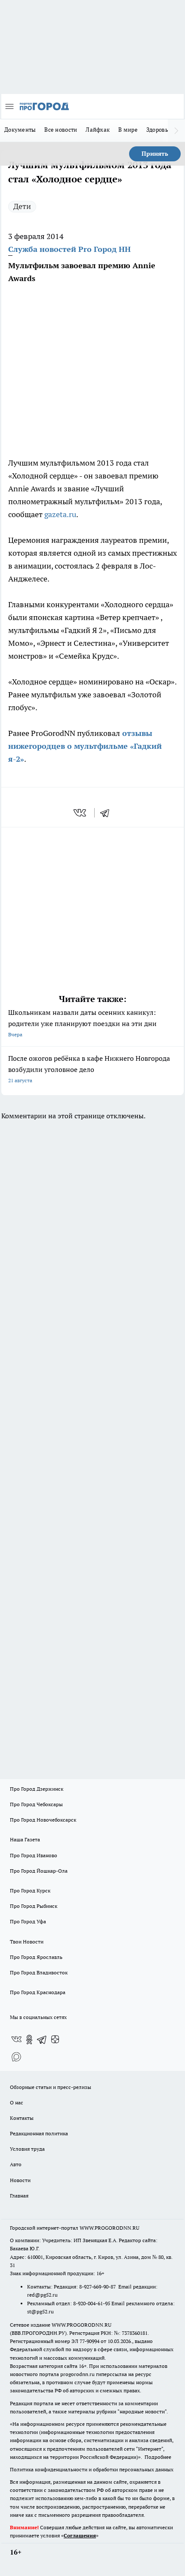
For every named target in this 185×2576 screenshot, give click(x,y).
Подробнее (158, 2457)
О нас (17, 2102)
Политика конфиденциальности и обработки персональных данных (92, 2469)
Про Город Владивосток (39, 1972)
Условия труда (27, 2149)
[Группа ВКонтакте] (16, 2040)
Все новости (61, 130)
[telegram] (108, 813)
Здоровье (159, 130)
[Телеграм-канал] (42, 2040)
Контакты (22, 2118)
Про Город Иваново (34, 1855)
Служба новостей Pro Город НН (69, 249)
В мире (128, 130)
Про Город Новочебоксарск (43, 1820)
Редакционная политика (39, 2133)
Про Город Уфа (28, 1921)
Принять (155, 154)
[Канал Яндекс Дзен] (55, 2040)
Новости (20, 2180)
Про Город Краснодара (38, 1992)
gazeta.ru (60, 514)
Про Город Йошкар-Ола (39, 1871)
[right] (176, 130)
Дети (22, 206)
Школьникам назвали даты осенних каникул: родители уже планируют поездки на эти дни (82, 1023)
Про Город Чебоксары (36, 1804)
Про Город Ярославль (36, 1957)
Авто (16, 2164)
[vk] (81, 813)
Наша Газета (25, 1839)
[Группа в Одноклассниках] (29, 2040)
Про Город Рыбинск (34, 1906)
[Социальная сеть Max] (16, 2057)
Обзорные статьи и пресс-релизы (51, 2087)
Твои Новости (27, 1942)
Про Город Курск (30, 1890)
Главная (19, 2196)
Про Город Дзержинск (37, 1789)
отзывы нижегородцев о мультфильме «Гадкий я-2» (85, 746)
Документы (20, 130)
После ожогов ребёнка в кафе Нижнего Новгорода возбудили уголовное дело (89, 1069)
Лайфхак (98, 130)
